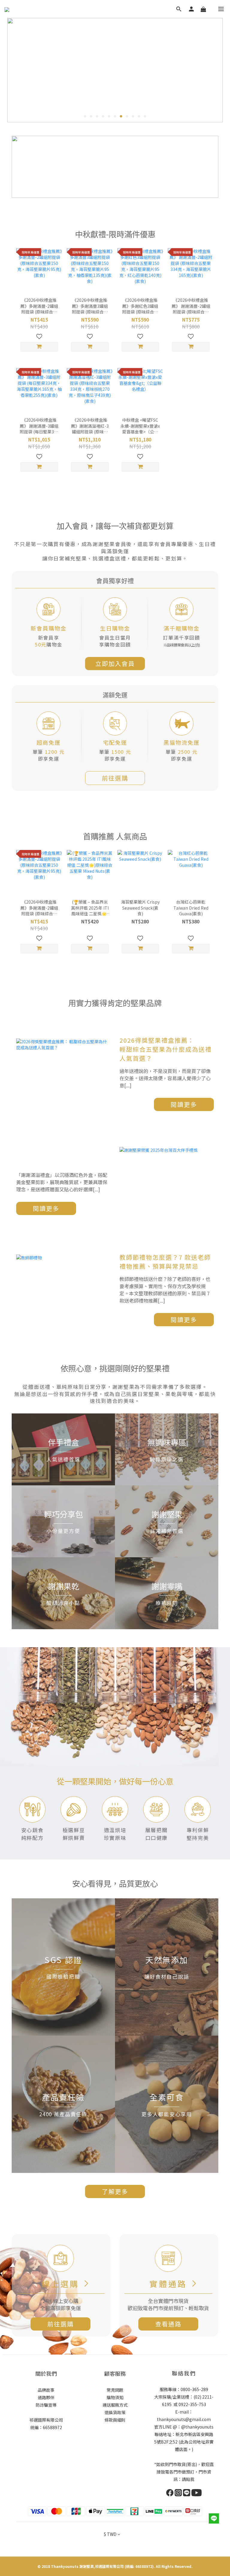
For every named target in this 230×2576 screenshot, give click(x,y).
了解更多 (115, 2191)
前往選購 (115, 778)
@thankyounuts (197, 2427)
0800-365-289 (194, 2389)
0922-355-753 (192, 2404)
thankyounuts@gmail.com (184, 2419)
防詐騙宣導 (46, 2405)
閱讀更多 (184, 1104)
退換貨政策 (115, 2412)
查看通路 (168, 2324)
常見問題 (115, 2390)
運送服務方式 (115, 2405)
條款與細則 (115, 2420)
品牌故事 (46, 2390)
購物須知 (115, 2397)
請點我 (188, 2479)
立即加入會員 (115, 663)
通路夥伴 (46, 2397)
